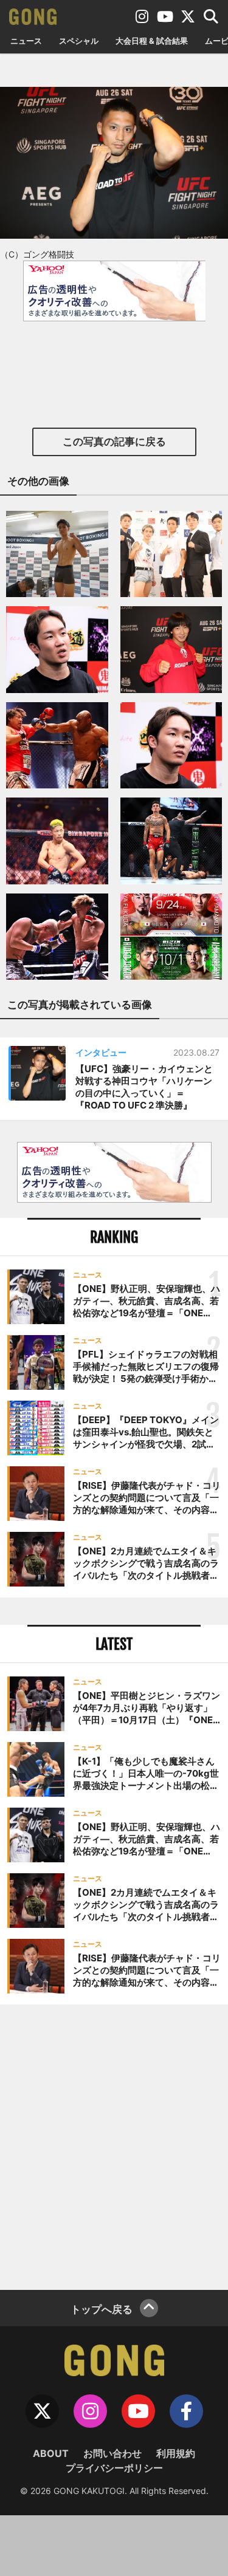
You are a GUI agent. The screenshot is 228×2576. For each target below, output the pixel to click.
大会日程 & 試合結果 (152, 41)
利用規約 (176, 2453)
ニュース (26, 41)
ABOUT (51, 2453)
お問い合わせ (112, 2453)
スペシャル (79, 41)
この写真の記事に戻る (114, 442)
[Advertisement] (114, 2146)
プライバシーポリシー (114, 2468)
